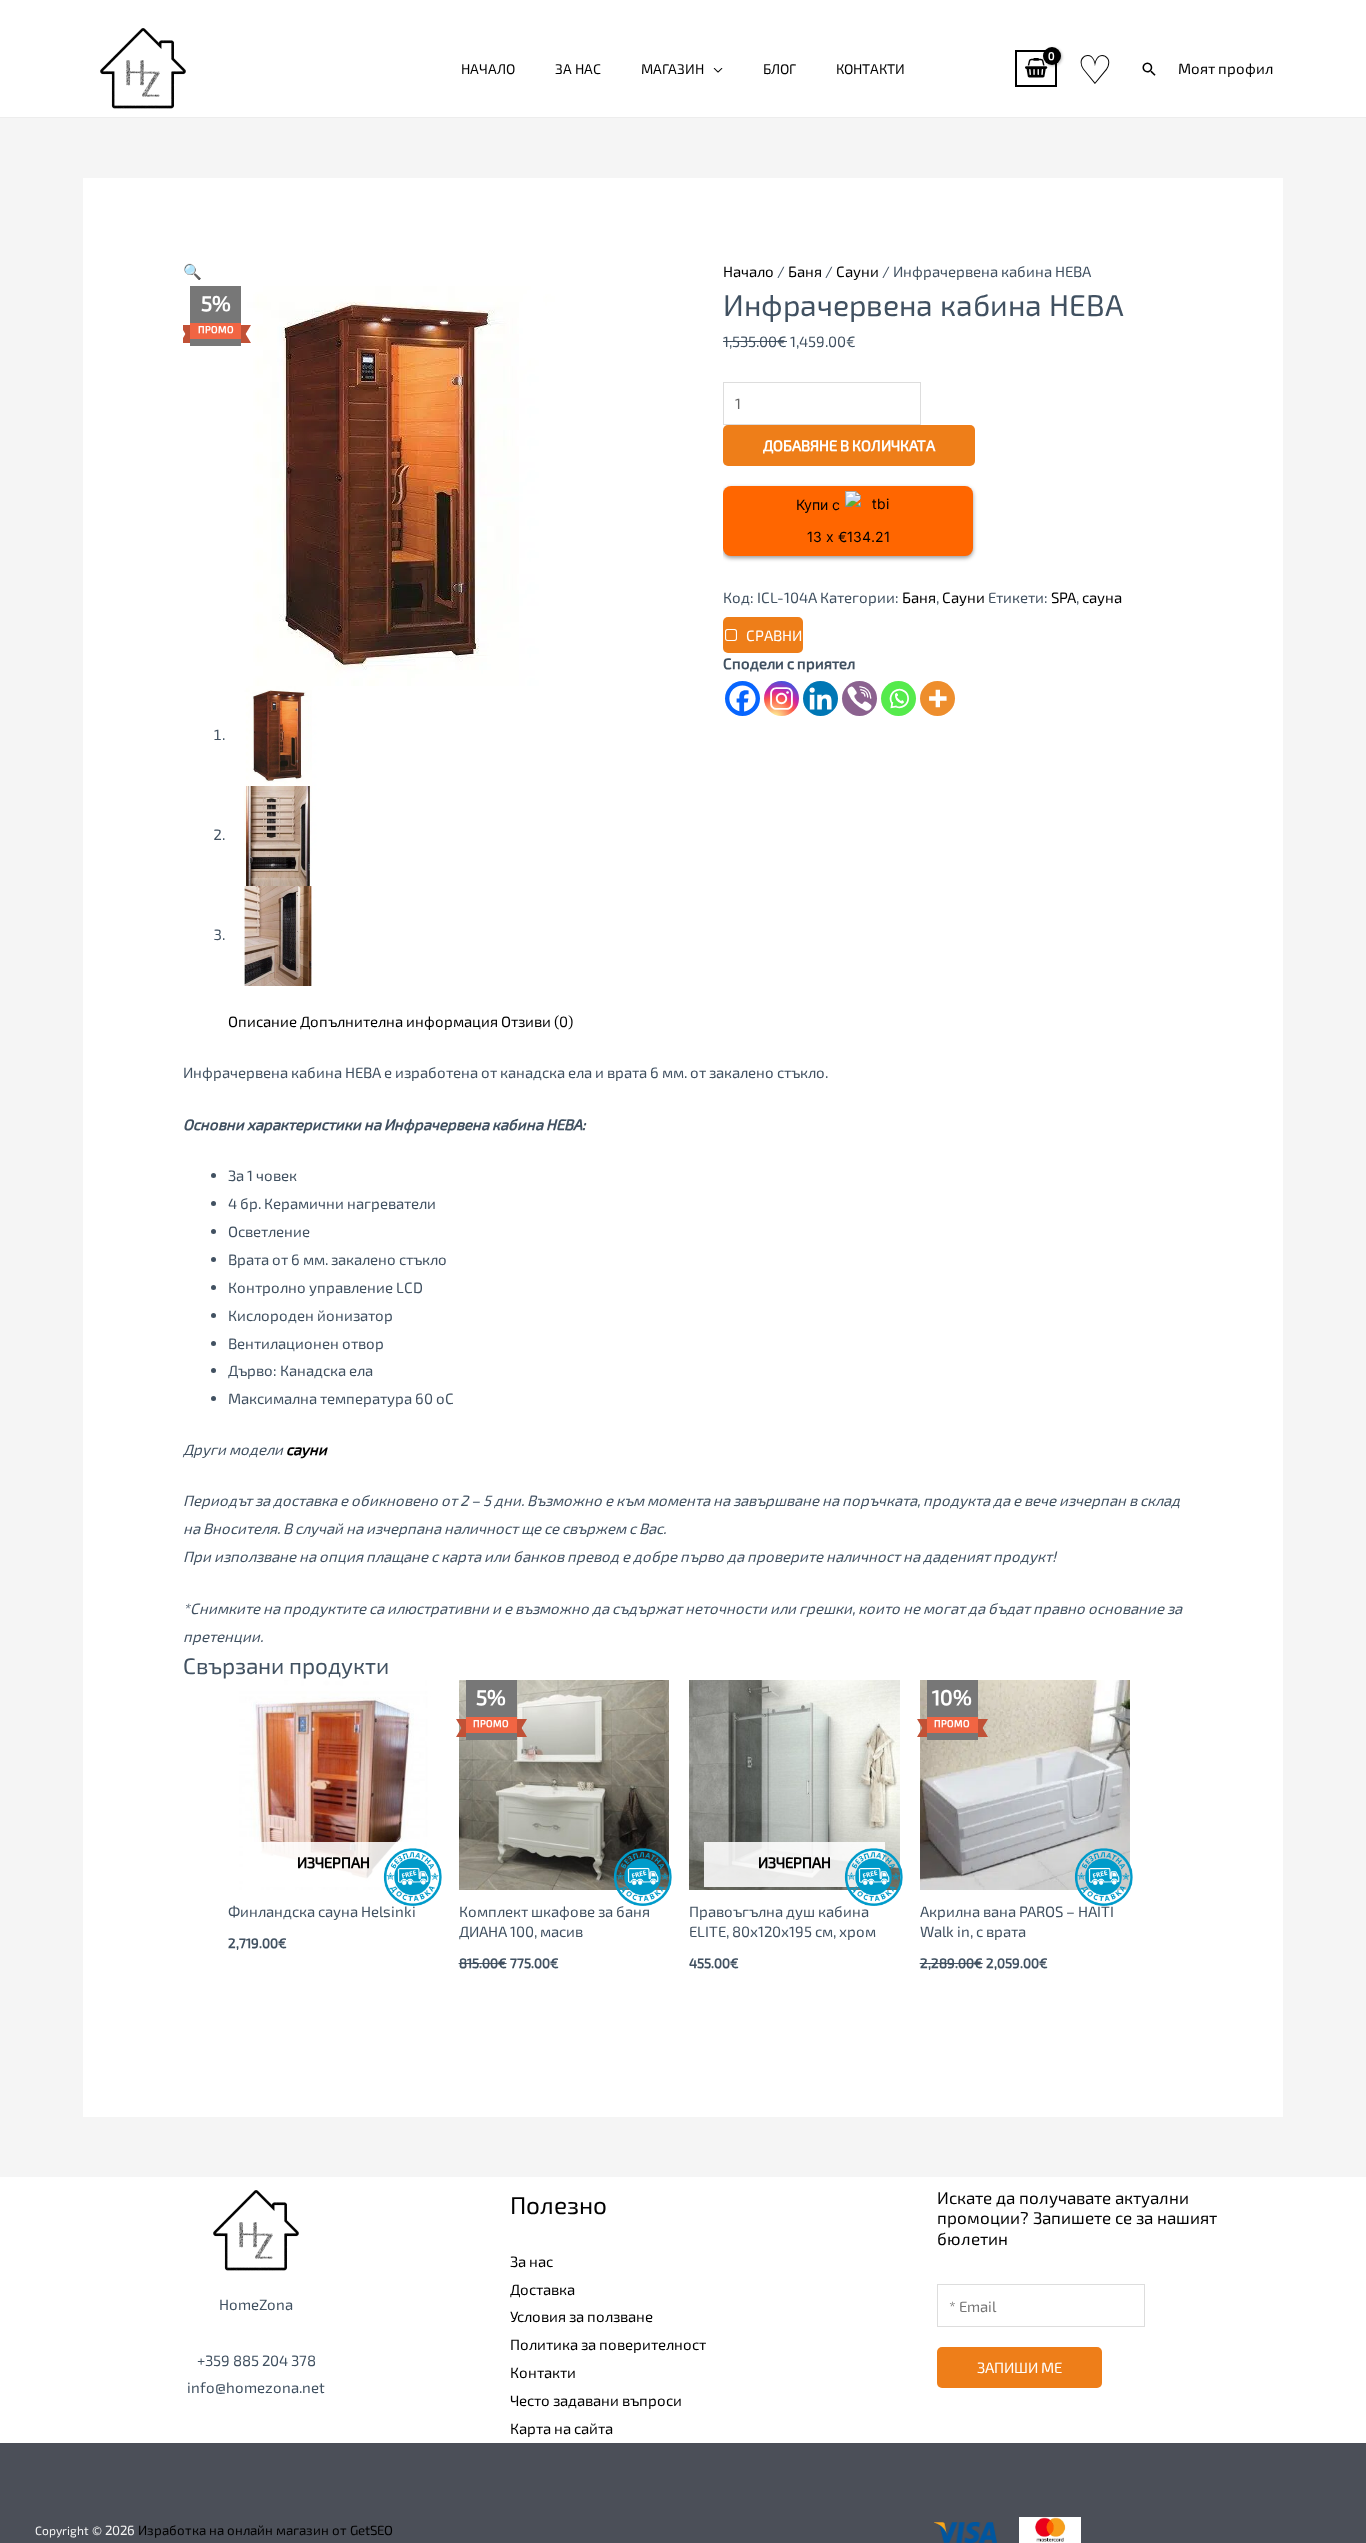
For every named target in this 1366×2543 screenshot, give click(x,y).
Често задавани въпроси (596, 2400)
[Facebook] (742, 698)
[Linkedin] (820, 698)
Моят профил (1225, 68)
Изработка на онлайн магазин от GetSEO (265, 2530)
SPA (1063, 597)
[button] (1149, 69)
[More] (937, 698)
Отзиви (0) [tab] (537, 1021)
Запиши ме (1019, 2367)
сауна (1102, 597)
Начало (488, 68)
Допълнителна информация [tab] (399, 1021)
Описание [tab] (262, 1021)
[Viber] (859, 698)
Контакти (870, 68)
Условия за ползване (581, 2316)
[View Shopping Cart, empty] (1036, 68)
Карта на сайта (561, 2428)
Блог (779, 68)
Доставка (542, 2289)
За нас (578, 68)
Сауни (857, 271)
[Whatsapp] (898, 698)
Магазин (672, 68)
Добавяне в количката (849, 445)
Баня (805, 271)
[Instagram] (781, 698)
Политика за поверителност (608, 2344)
